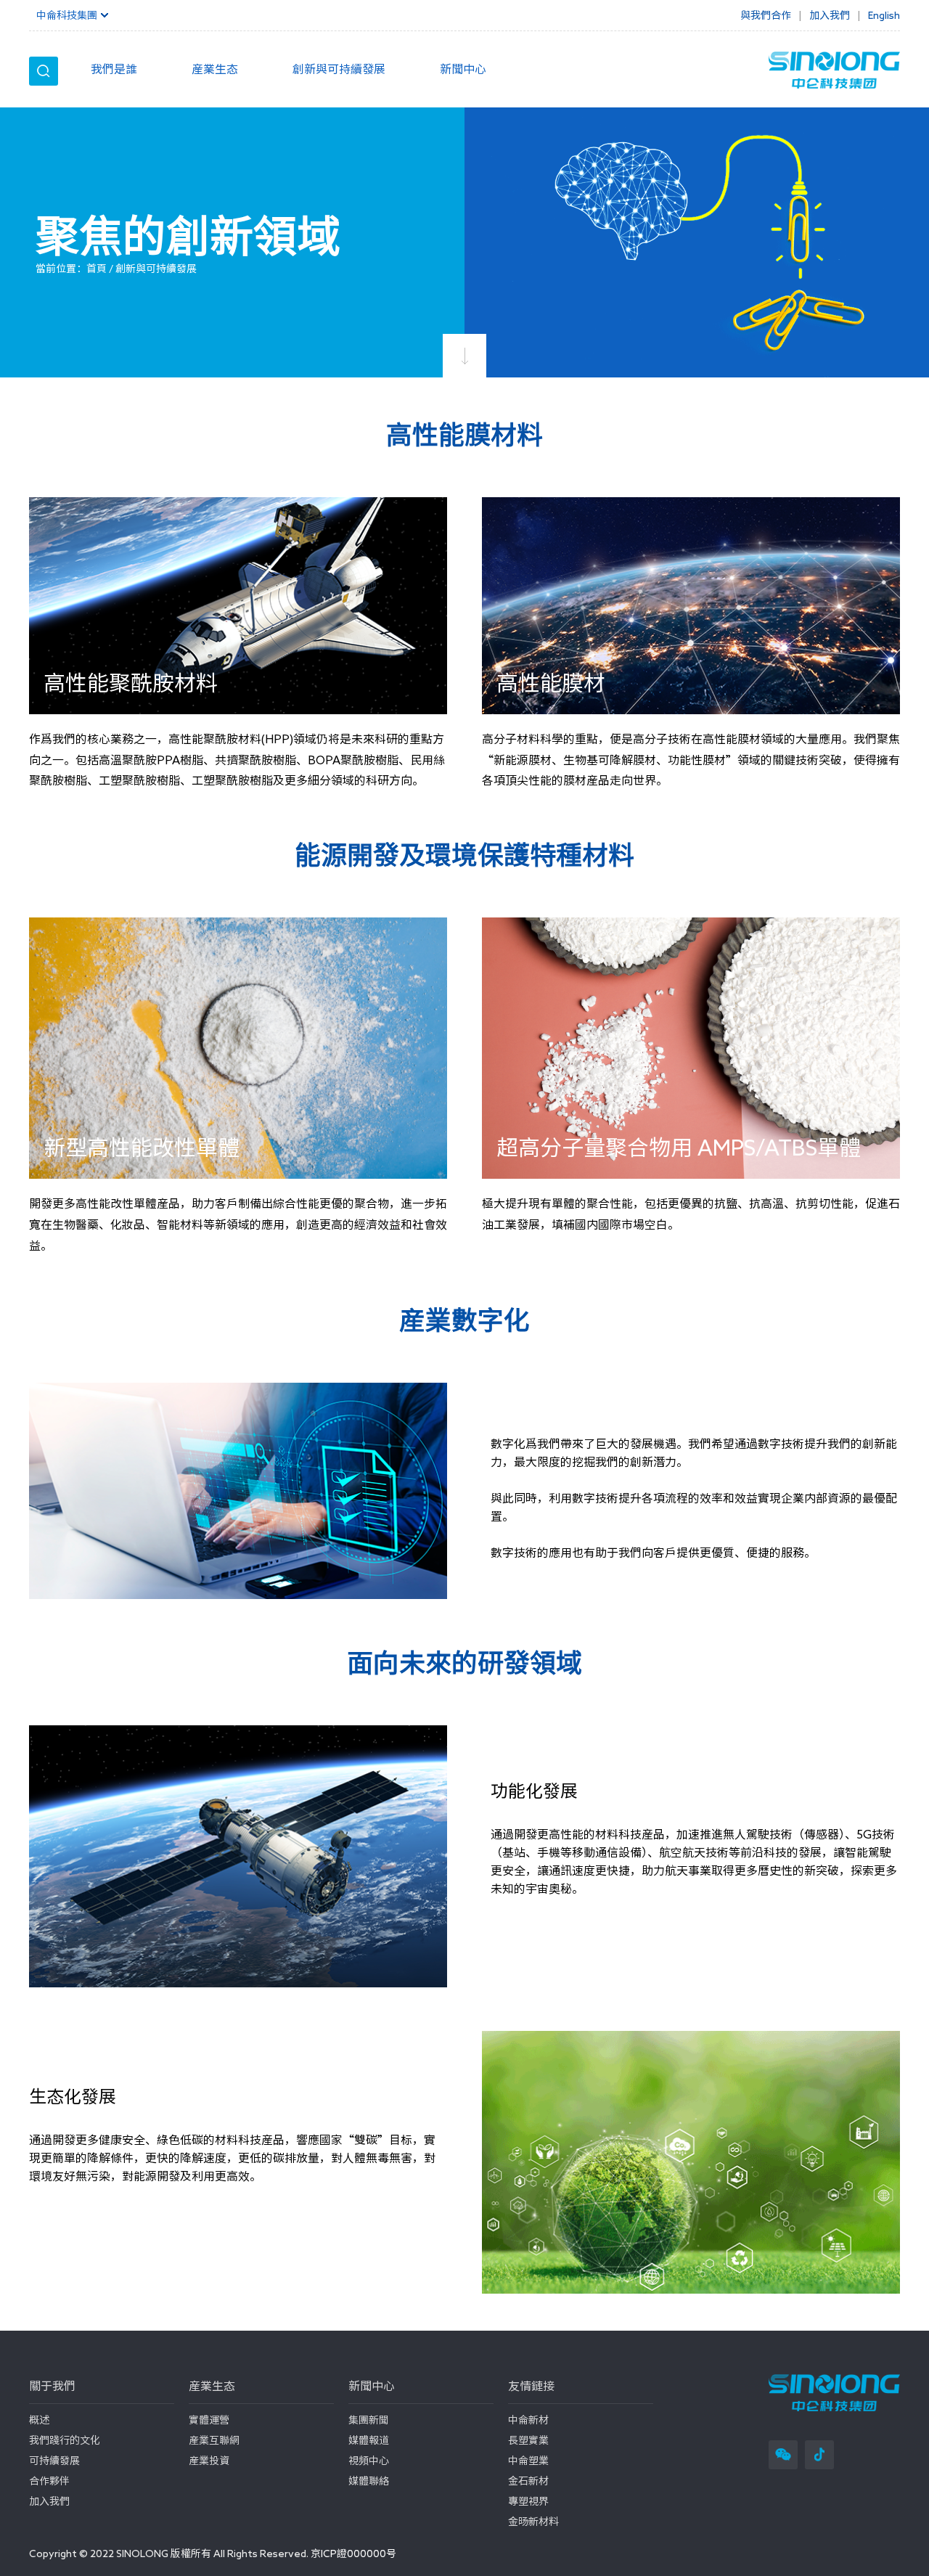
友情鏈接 (531, 2386)
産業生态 (215, 69)
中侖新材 (528, 2420)
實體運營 (209, 2420)
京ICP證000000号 (353, 2553)
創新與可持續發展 (339, 69)
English (884, 15)
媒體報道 (369, 2440)
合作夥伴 (49, 2481)
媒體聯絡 (369, 2481)
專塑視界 (528, 2501)
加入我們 (49, 2501)
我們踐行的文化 (65, 2440)
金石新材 (528, 2481)
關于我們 (52, 2386)
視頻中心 (369, 2461)
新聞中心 (463, 69)
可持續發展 (54, 2461)
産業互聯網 (214, 2440)
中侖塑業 (528, 2461)
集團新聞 (369, 2420)
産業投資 (209, 2461)
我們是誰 (114, 69)
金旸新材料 (533, 2522)
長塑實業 (528, 2440)
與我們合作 (766, 15)
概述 (39, 2420)
